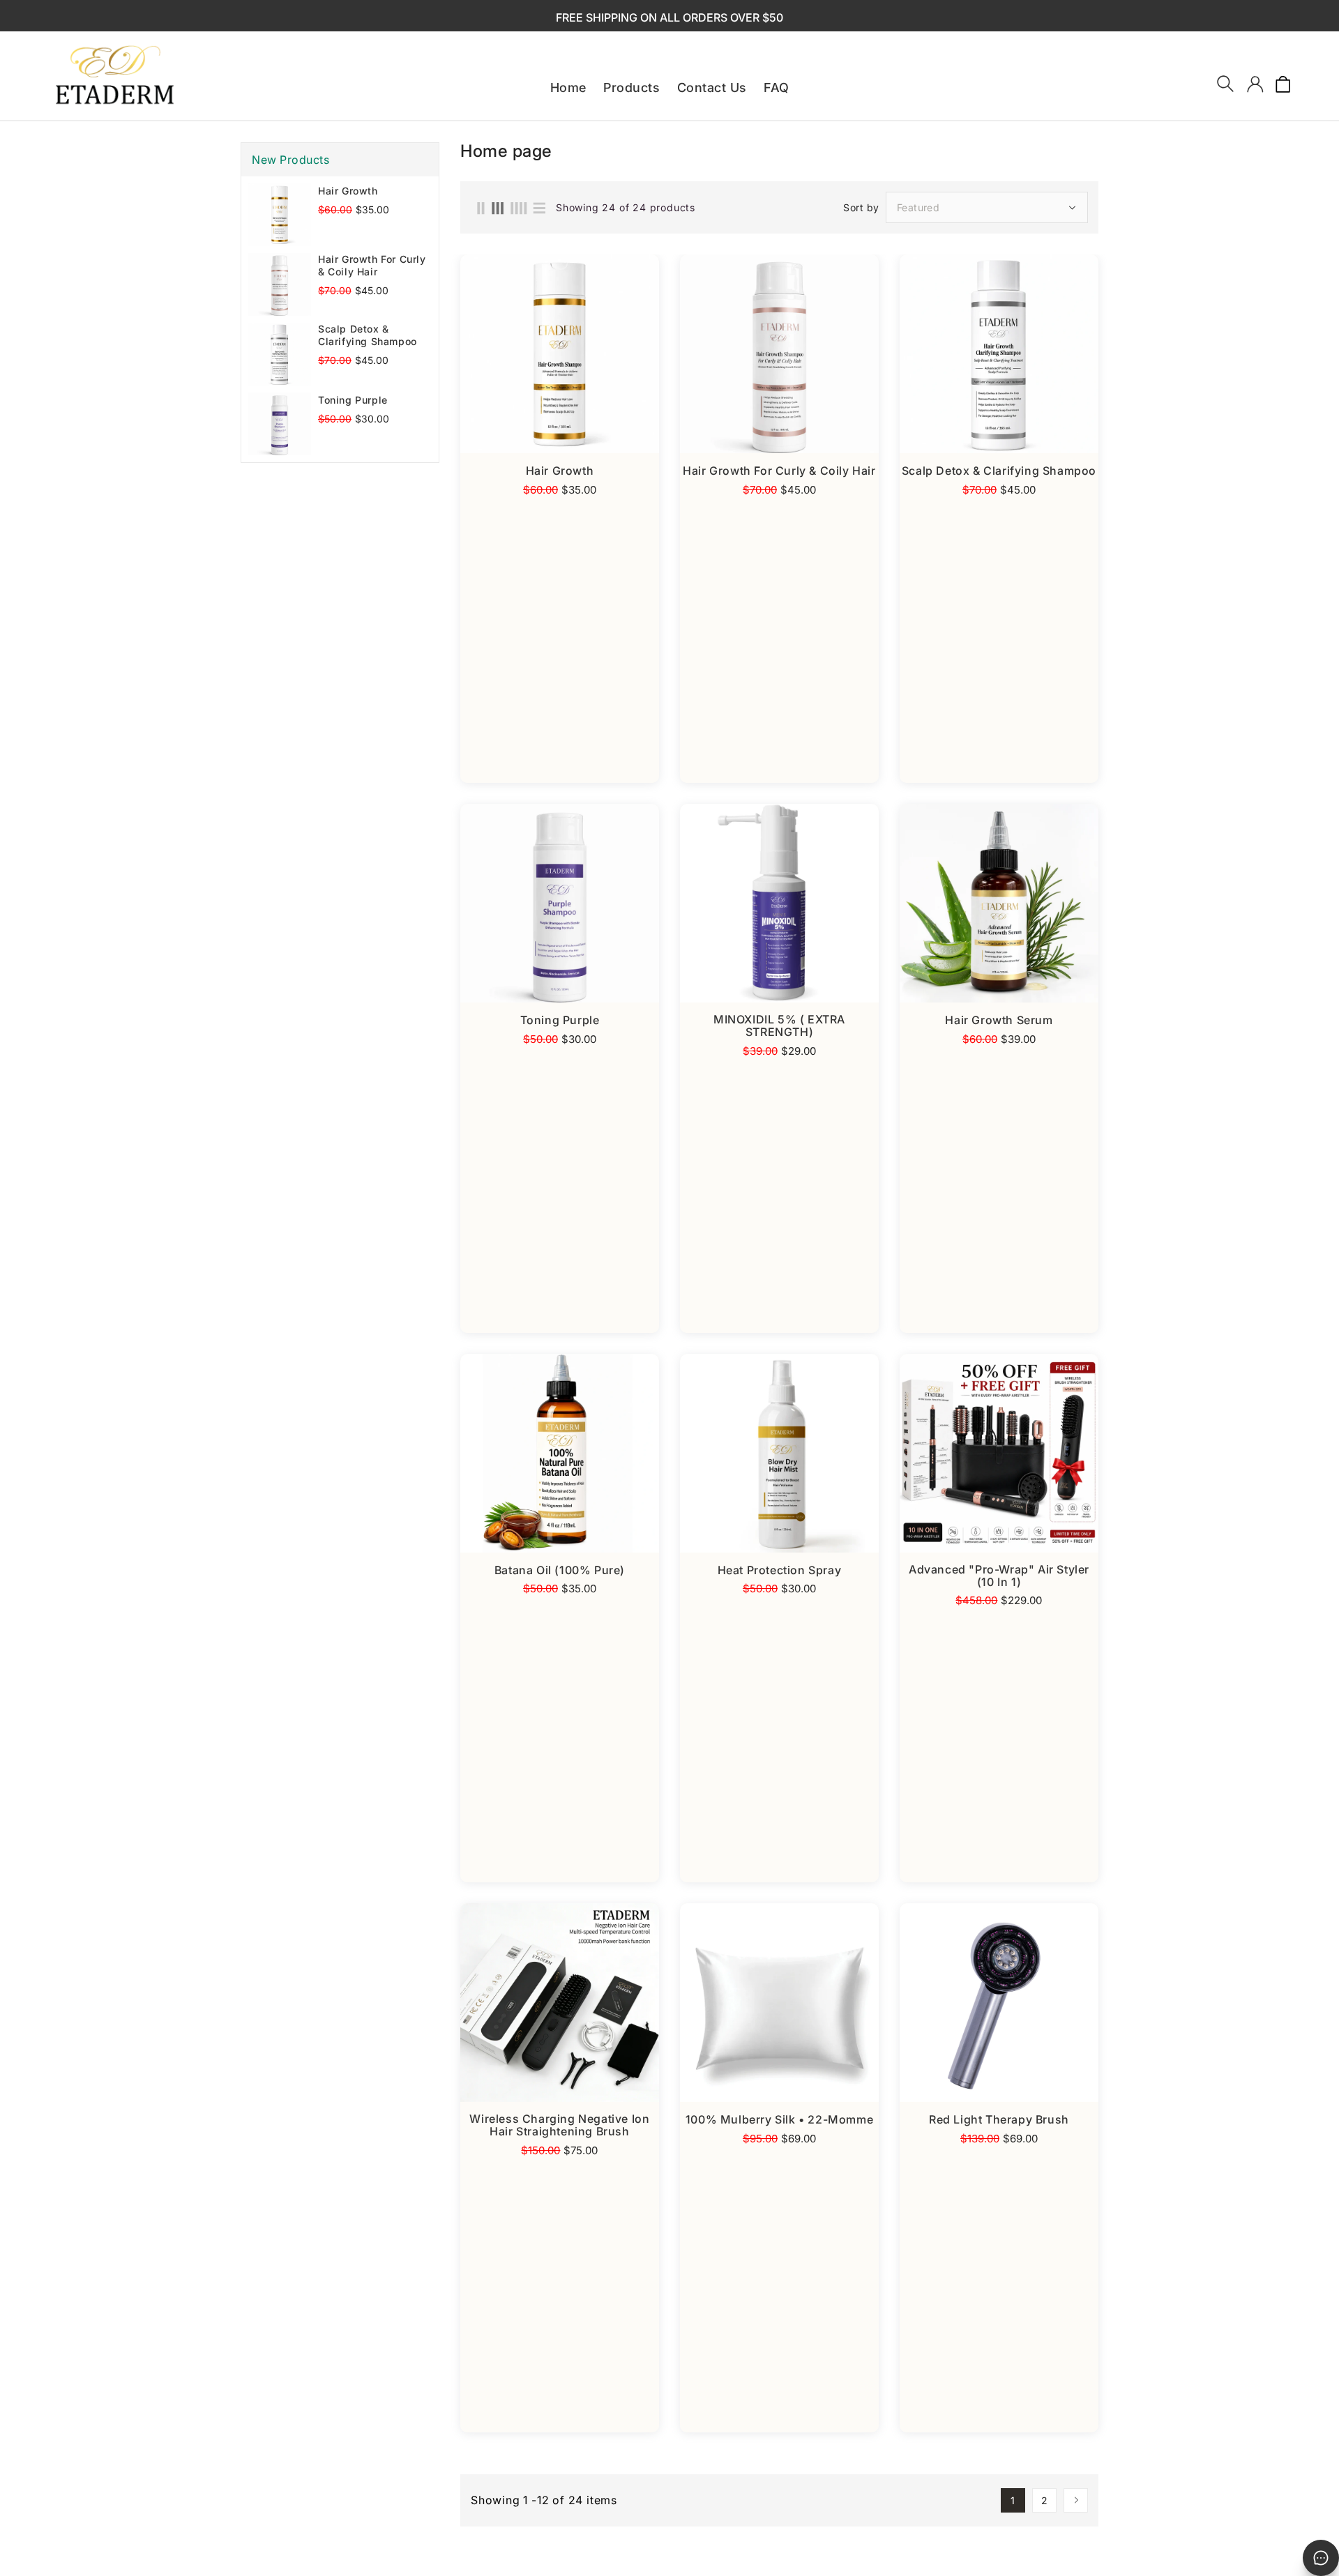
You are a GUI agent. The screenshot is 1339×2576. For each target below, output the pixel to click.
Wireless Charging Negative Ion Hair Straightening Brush (559, 2125)
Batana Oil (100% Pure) (560, 1570)
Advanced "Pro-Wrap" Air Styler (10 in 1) (999, 1576)
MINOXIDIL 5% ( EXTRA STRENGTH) (779, 1026)
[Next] (1076, 2500)
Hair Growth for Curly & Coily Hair (372, 265)
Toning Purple (353, 400)
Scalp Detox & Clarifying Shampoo (368, 335)
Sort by (861, 208)
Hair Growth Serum (999, 1020)
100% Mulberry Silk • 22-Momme (779, 2119)
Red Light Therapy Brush (999, 2119)
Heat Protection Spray (780, 1570)
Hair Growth (348, 191)
